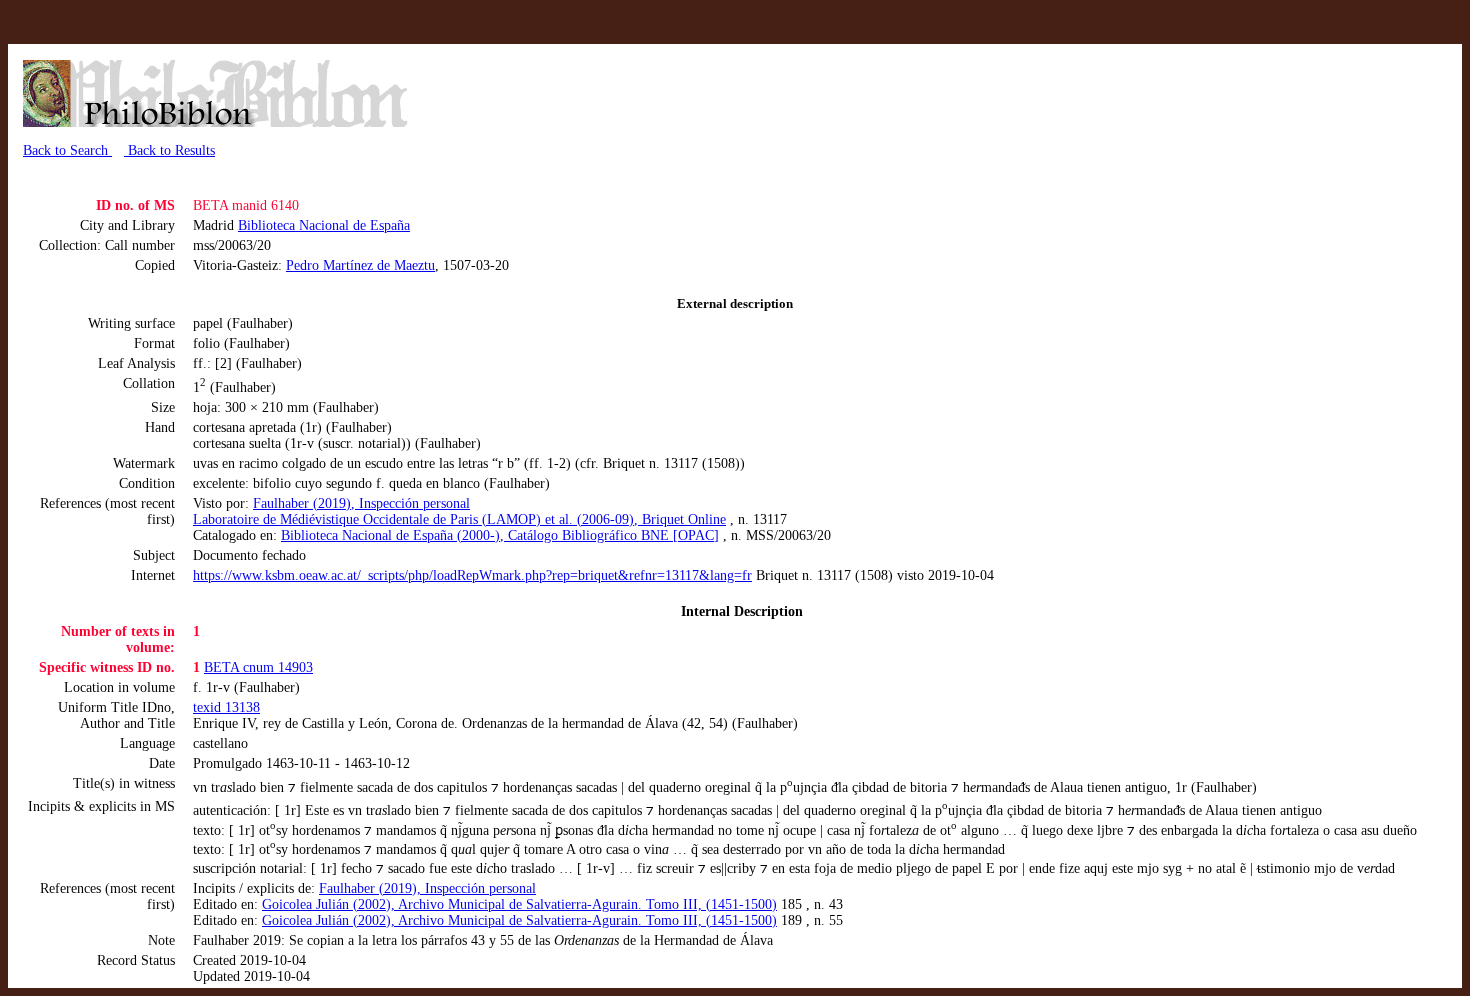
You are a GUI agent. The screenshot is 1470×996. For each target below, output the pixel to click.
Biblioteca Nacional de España (324, 225)
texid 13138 (226, 707)
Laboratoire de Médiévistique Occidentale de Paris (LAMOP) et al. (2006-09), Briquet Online (459, 519)
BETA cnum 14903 (258, 667)
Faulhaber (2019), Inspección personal (361, 503)
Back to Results (169, 150)
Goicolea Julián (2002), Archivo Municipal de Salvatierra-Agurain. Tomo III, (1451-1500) (519, 904)
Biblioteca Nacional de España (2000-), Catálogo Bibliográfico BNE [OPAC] (500, 535)
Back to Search (67, 150)
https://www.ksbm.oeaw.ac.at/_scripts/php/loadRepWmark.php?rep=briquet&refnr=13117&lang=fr (472, 575)
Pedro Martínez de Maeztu (360, 265)
